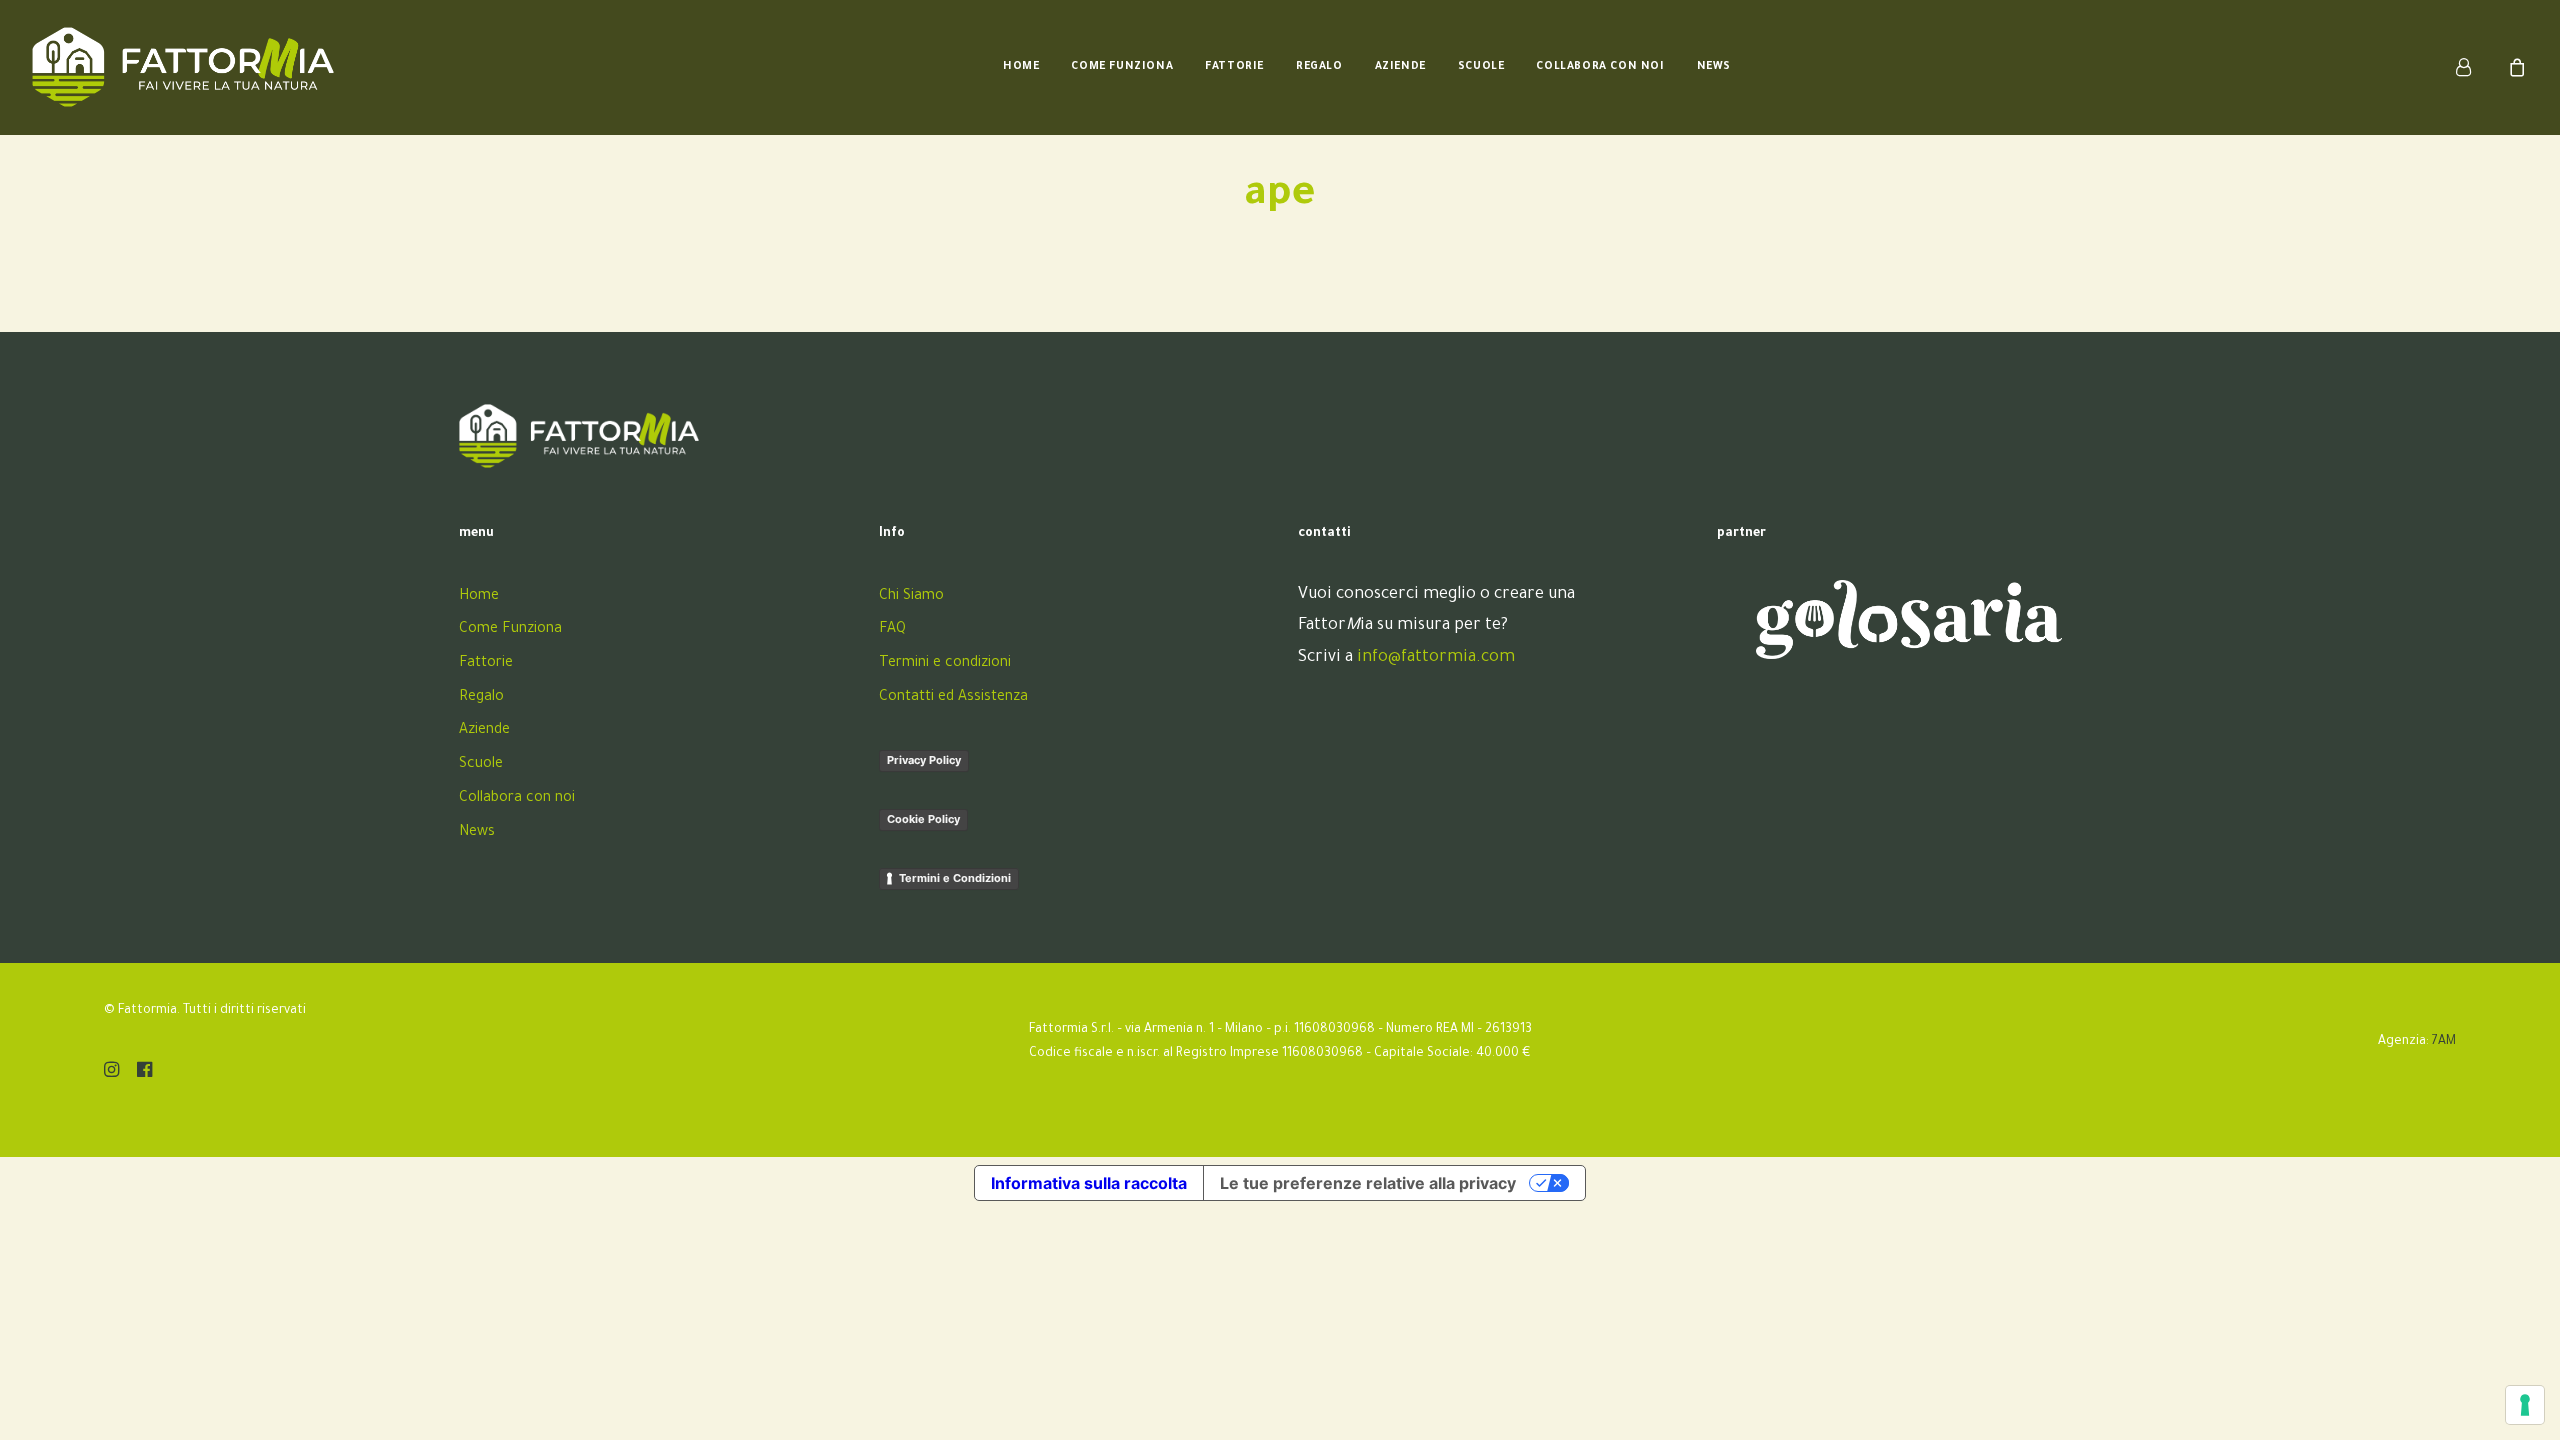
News (1714, 67)
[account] (2475, 67)
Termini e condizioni (945, 664)
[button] (111, 1074)
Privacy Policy (924, 760)
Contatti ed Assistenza (953, 698)
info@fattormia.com (1436, 658)
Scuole (1481, 67)
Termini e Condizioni (955, 878)
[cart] (2514, 67)
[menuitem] (1021, 67)
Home (1021, 67)
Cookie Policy (923, 819)
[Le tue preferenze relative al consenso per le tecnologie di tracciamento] (2525, 1405)
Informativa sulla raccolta (1089, 1183)
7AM (2444, 1042)
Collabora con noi (1600, 67)
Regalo (1319, 67)
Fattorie (1234, 67)
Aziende (1400, 67)
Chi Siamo (911, 597)
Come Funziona (1122, 67)
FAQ (892, 630)
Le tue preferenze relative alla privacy (1368, 1183)
